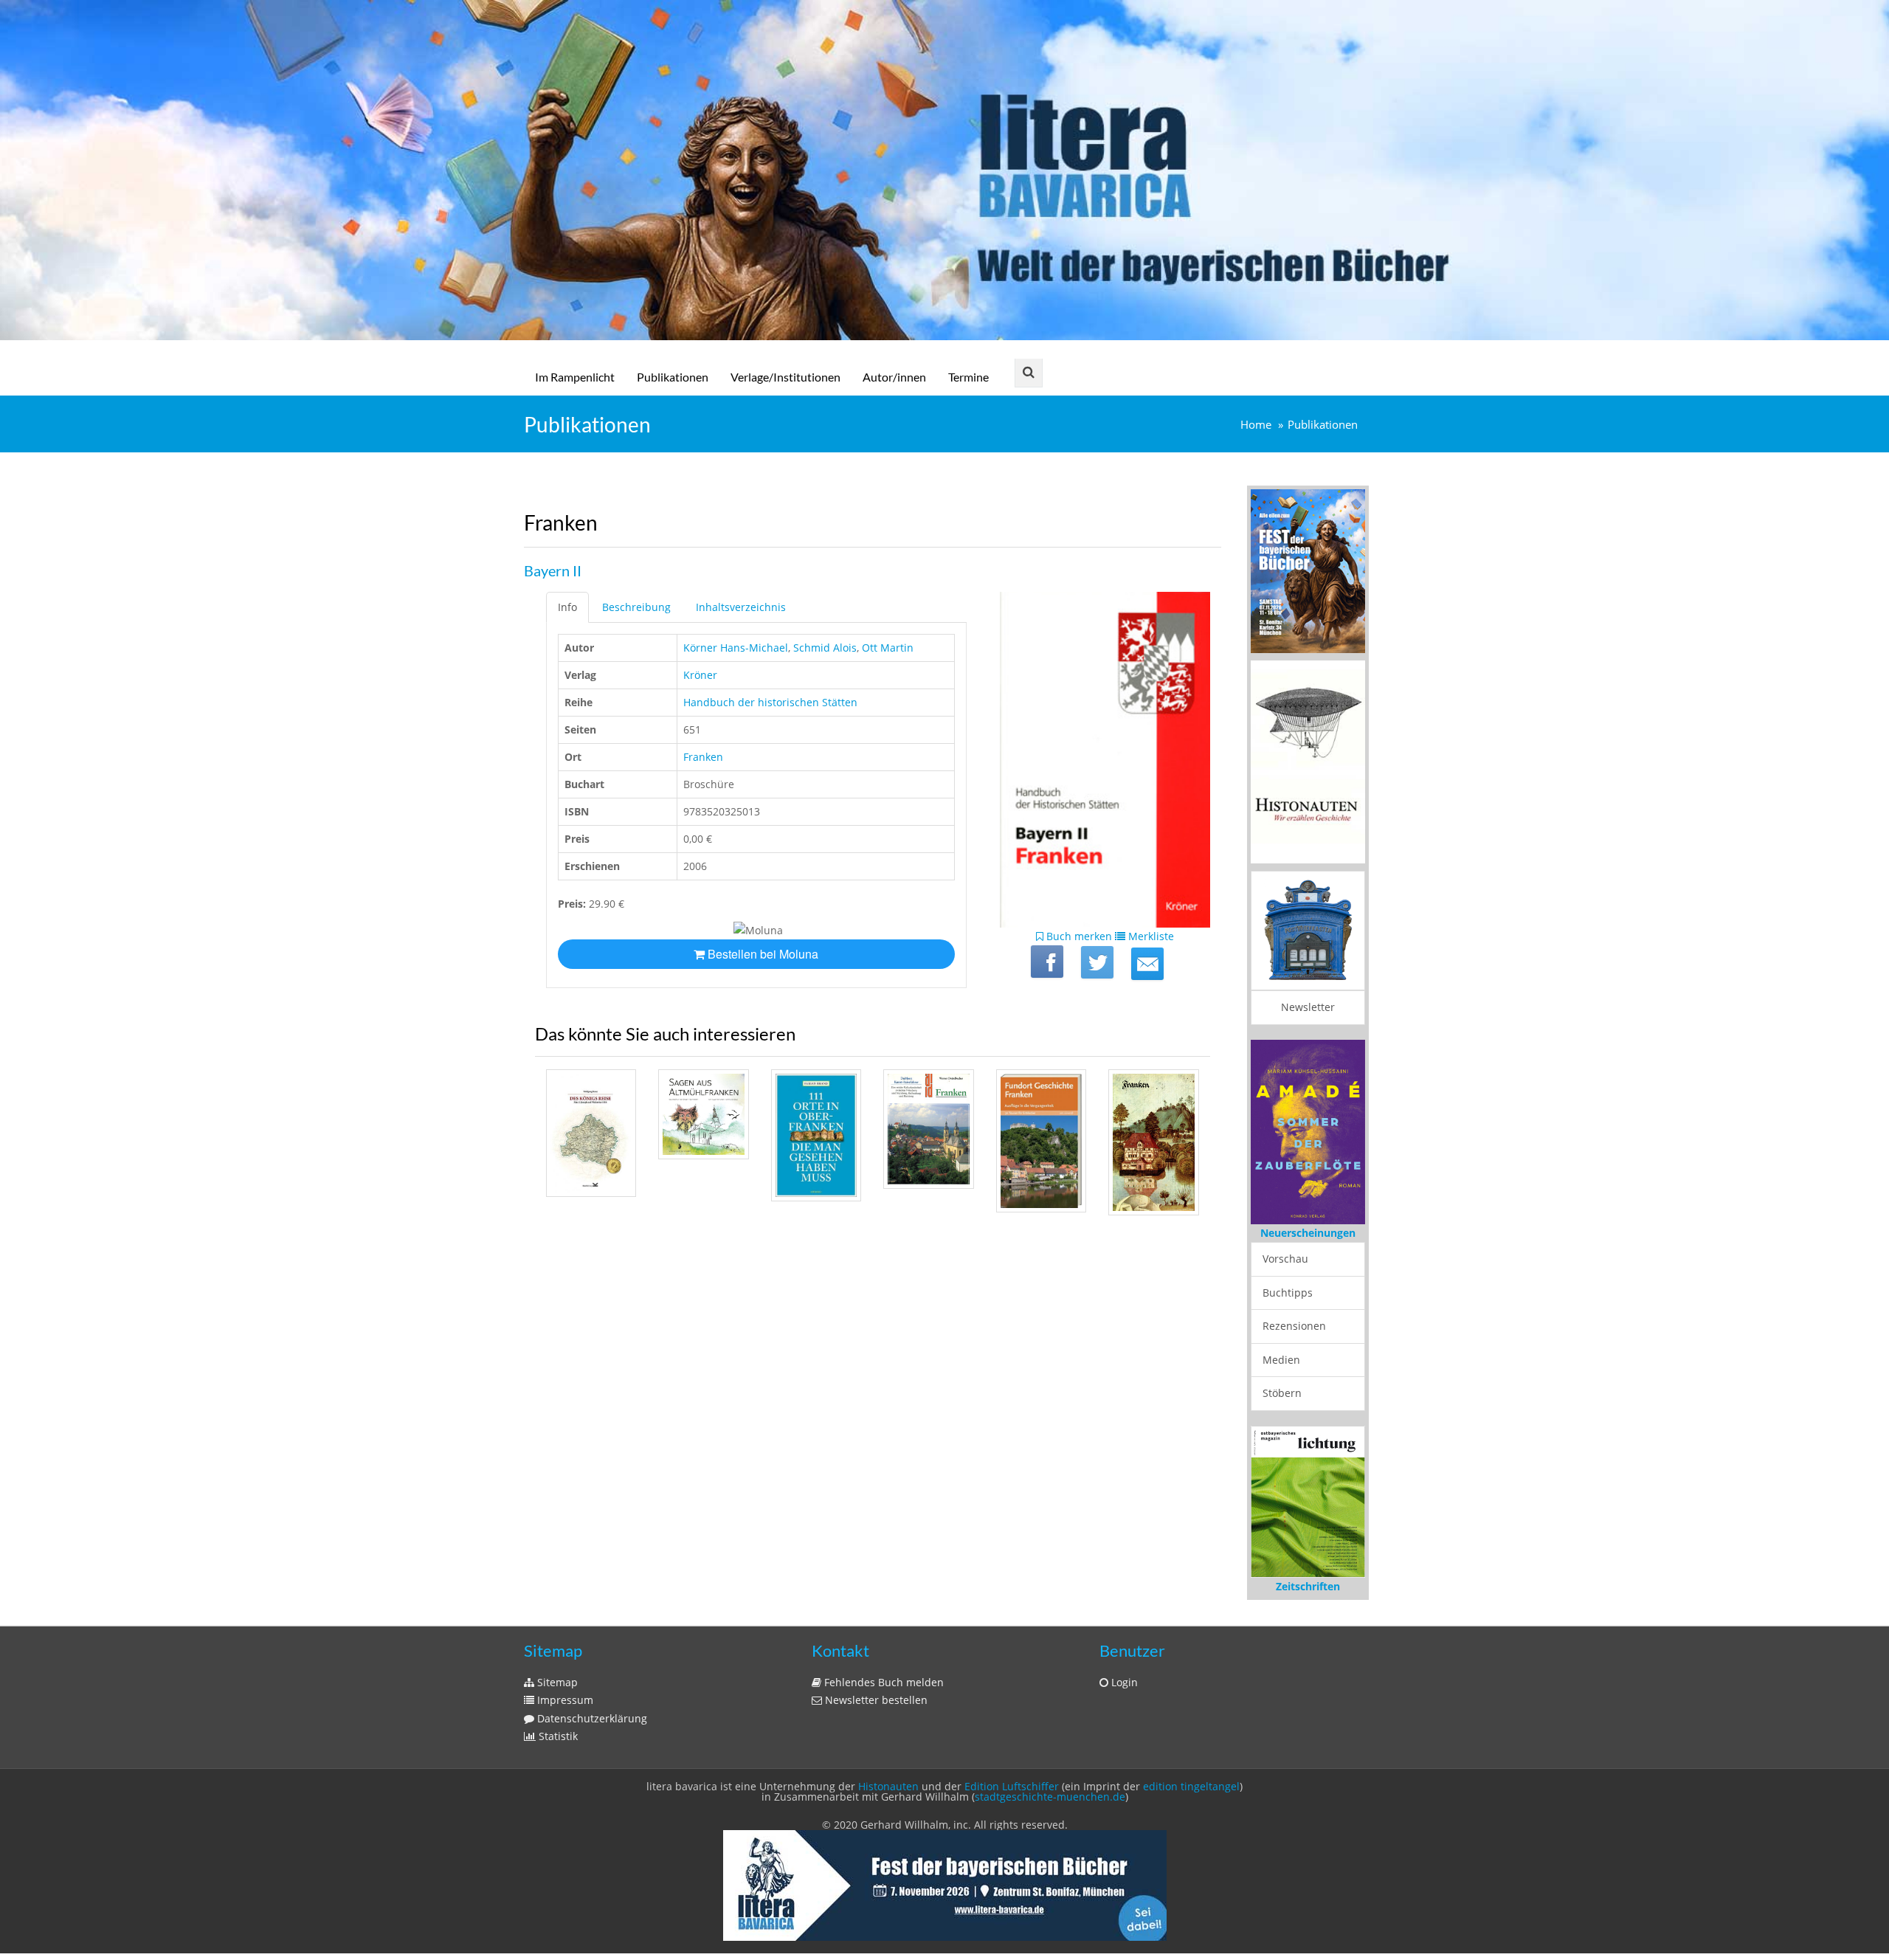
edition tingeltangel (1191, 1786)
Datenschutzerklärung (591, 1718)
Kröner (700, 675)
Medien (1281, 1360)
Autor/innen (894, 377)
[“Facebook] (1047, 962)
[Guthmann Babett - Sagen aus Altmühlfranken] (703, 1114)
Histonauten (888, 1786)
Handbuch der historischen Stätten (770, 702)
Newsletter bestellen (875, 1700)
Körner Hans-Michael (736, 648)
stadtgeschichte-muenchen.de (1050, 1797)
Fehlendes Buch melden (883, 1682)
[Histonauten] (1308, 570)
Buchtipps (1288, 1293)
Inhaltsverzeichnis (741, 607)
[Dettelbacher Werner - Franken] (928, 1129)
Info (567, 607)
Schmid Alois (825, 648)
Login (1123, 1682)
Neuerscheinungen (1308, 1233)
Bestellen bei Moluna (762, 954)
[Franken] (1147, 964)
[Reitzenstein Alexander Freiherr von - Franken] (1153, 1142)
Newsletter (1308, 1007)
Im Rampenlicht (575, 377)
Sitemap (556, 1682)
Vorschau (1285, 1259)
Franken (703, 757)
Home (1256, 425)
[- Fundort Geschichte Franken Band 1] (1041, 1141)
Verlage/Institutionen (785, 377)
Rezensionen (1294, 1326)
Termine (968, 377)
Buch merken (1078, 936)
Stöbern (1282, 1393)
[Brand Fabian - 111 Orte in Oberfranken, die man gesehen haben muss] (816, 1136)
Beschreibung (636, 607)
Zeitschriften (1308, 1586)
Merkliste (1150, 936)
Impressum (564, 1700)
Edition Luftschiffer (1012, 1786)
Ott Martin (888, 648)
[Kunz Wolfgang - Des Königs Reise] (591, 1133)
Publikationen (673, 377)
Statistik (557, 1736)
